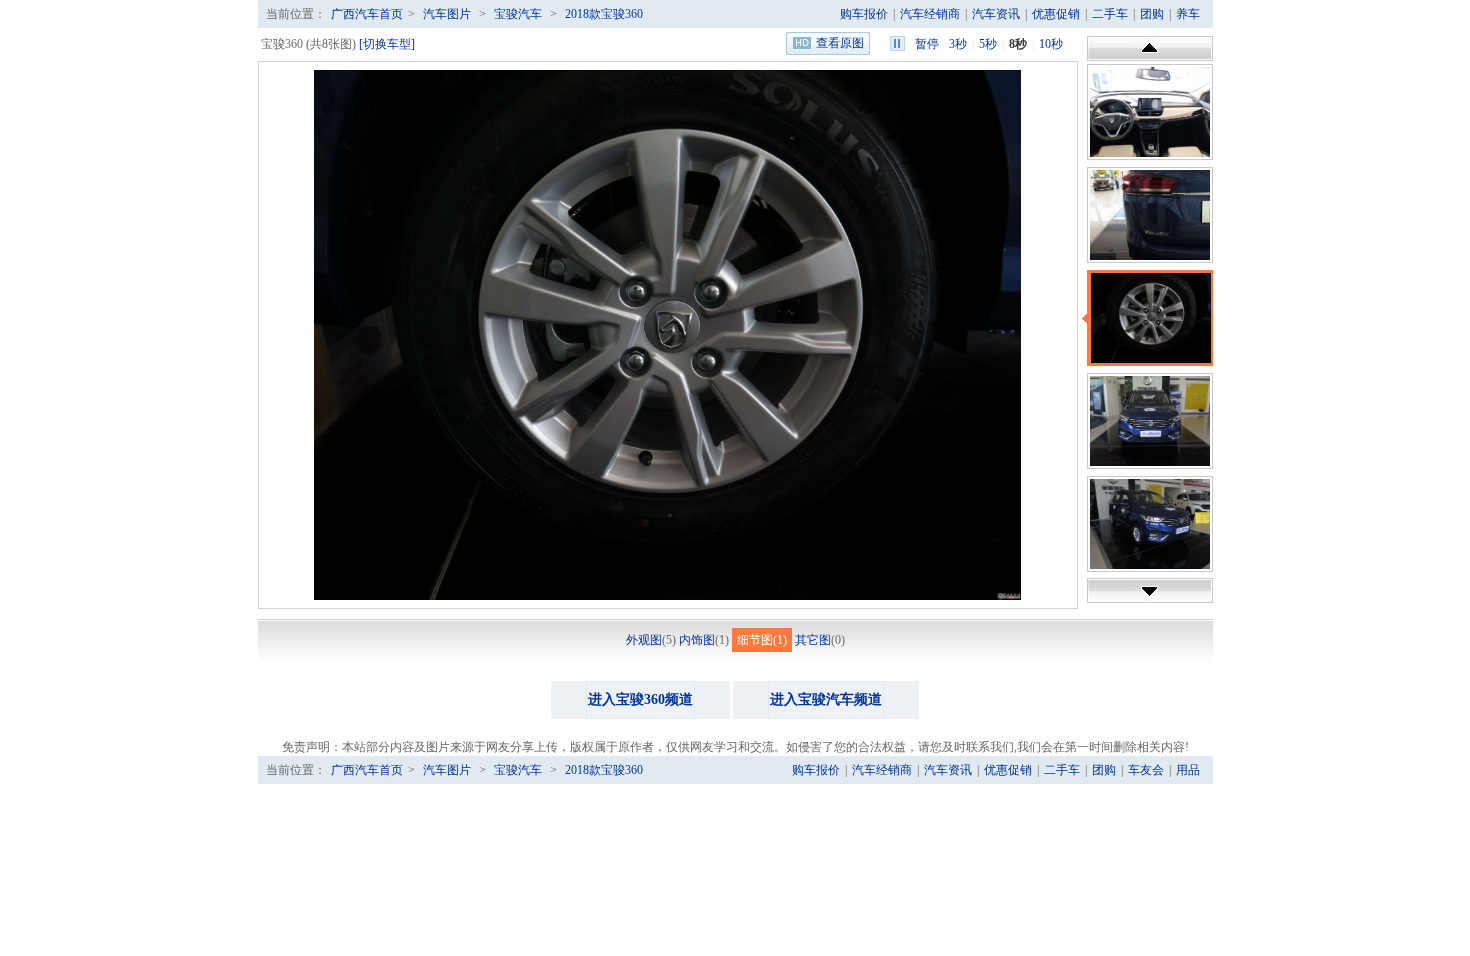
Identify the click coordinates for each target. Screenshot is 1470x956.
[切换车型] (387, 44)
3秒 (958, 44)
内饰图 (697, 640)
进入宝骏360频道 (640, 699)
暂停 (927, 44)
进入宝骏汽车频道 (826, 699)
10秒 (1051, 44)
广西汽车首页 (367, 14)
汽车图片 (447, 14)
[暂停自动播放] (897, 43)
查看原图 (840, 43)
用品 (1188, 770)
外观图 (644, 640)
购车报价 (864, 14)
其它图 (813, 640)
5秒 (988, 44)
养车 (1188, 14)
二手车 (1110, 14)
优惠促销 (1056, 14)
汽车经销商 (930, 14)
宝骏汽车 (518, 14)
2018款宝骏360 (604, 14)
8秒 (1018, 44)
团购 (1152, 14)
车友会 (1146, 770)
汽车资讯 (996, 14)
